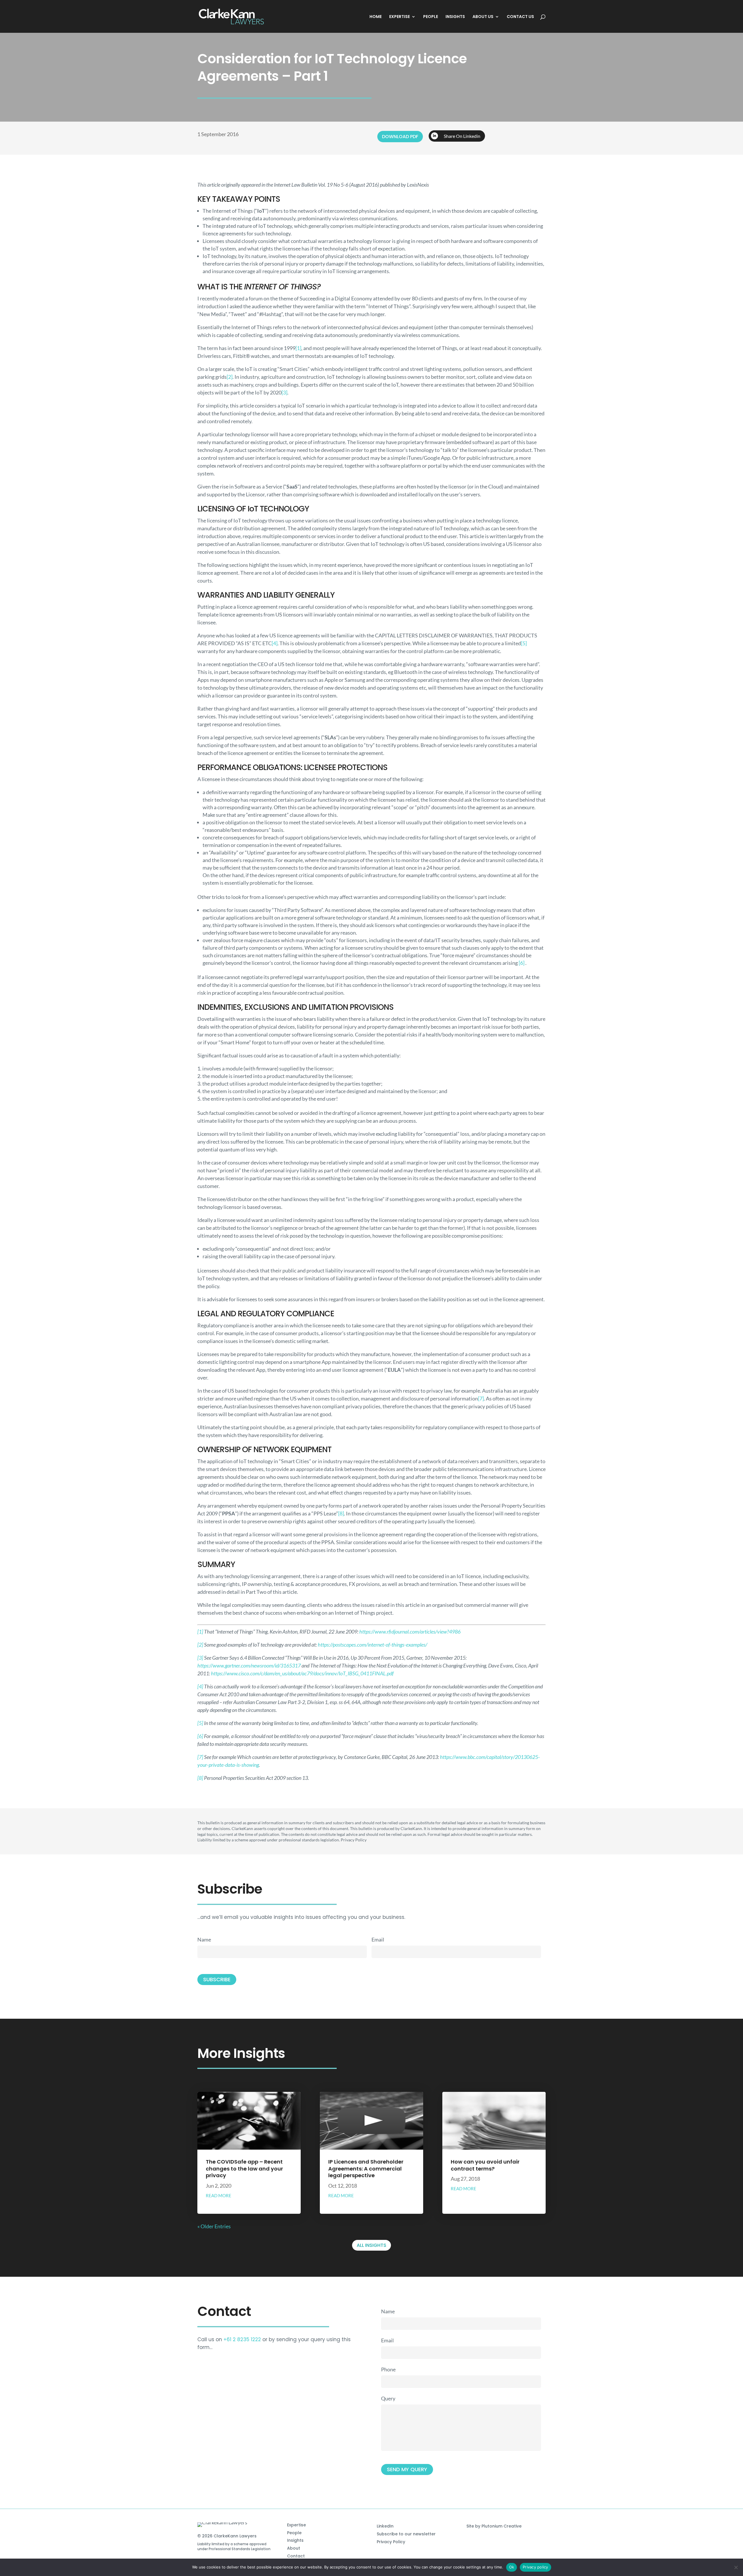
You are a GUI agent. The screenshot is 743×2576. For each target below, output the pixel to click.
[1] (298, 348)
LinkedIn (385, 2526)
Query (388, 2398)
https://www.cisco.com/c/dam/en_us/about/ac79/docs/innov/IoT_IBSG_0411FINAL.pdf (302, 1673)
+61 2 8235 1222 (242, 2339)
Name (204, 1939)
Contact (296, 2556)
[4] (275, 643)
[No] (736, 2567)
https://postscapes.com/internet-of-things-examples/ (373, 1645)
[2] (230, 377)
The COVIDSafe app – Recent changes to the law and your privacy (244, 2168)
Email (378, 1939)
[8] (341, 1513)
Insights (295, 2540)
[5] (524, 643)
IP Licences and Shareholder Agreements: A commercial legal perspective (366, 2168)
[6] (522, 963)
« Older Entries (214, 2226)
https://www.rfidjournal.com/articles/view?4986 (410, 1632)
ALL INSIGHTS (371, 2245)
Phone (388, 2369)
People (294, 2533)
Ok (512, 2567)
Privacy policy (535, 2567)
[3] (284, 392)
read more (219, 2195)
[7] (481, 1398)
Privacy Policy (391, 2542)
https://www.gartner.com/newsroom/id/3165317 (249, 1665)
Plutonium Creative (502, 2526)
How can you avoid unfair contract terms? (485, 2165)
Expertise (296, 2525)
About (294, 2548)
